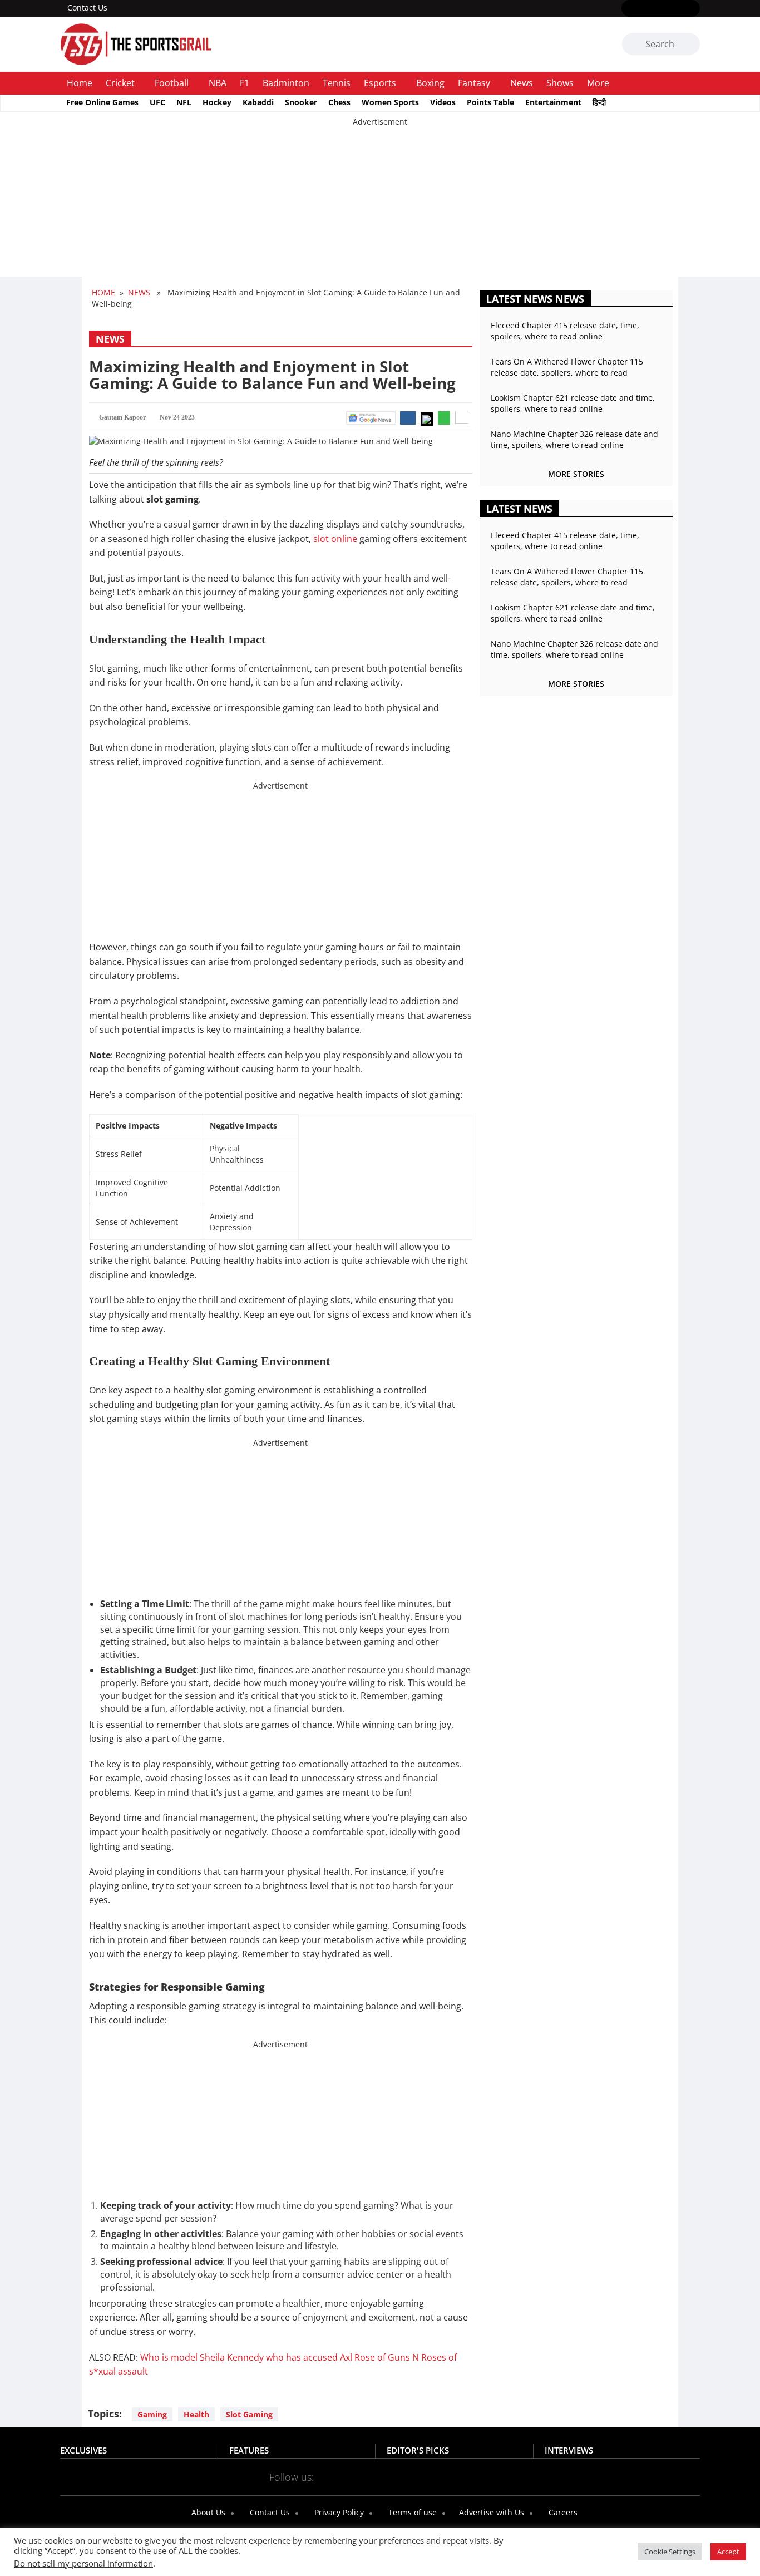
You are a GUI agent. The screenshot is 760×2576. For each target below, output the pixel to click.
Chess (339, 102)
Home (80, 83)
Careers (562, 2512)
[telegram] (479, 2476)
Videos (443, 102)
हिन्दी (599, 102)
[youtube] (677, 9)
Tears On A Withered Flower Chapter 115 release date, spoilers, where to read (567, 367)
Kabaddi (258, 102)
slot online (335, 539)
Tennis (337, 83)
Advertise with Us (490, 2512)
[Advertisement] (334, 205)
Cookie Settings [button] (670, 2552)
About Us (207, 2512)
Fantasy (474, 83)
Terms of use (411, 2512)
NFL (184, 102)
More (598, 83)
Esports (380, 83)
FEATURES (249, 2450)
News (522, 83)
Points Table (490, 102)
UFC (157, 102)
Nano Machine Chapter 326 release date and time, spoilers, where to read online (574, 439)
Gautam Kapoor (122, 417)
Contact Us (87, 8)
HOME (103, 292)
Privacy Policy (338, 2512)
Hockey (217, 102)
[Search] (690, 45)
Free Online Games (102, 102)
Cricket (120, 83)
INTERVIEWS (569, 2450)
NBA (218, 83)
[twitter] (645, 9)
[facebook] (628, 9)
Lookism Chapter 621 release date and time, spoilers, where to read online (573, 403)
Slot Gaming (249, 2414)
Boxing (430, 83)
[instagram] (661, 9)
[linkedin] (693, 9)
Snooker (301, 102)
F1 (245, 83)
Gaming (152, 2414)
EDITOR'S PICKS (418, 2450)
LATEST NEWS (519, 509)
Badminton (286, 83)
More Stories (576, 474)
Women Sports (390, 102)
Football (172, 83)
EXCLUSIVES (83, 2450)
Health (196, 2414)
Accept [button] (728, 2552)
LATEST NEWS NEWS (535, 299)
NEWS (139, 292)
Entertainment (553, 102)
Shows (560, 83)
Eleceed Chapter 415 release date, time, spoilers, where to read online (565, 331)
